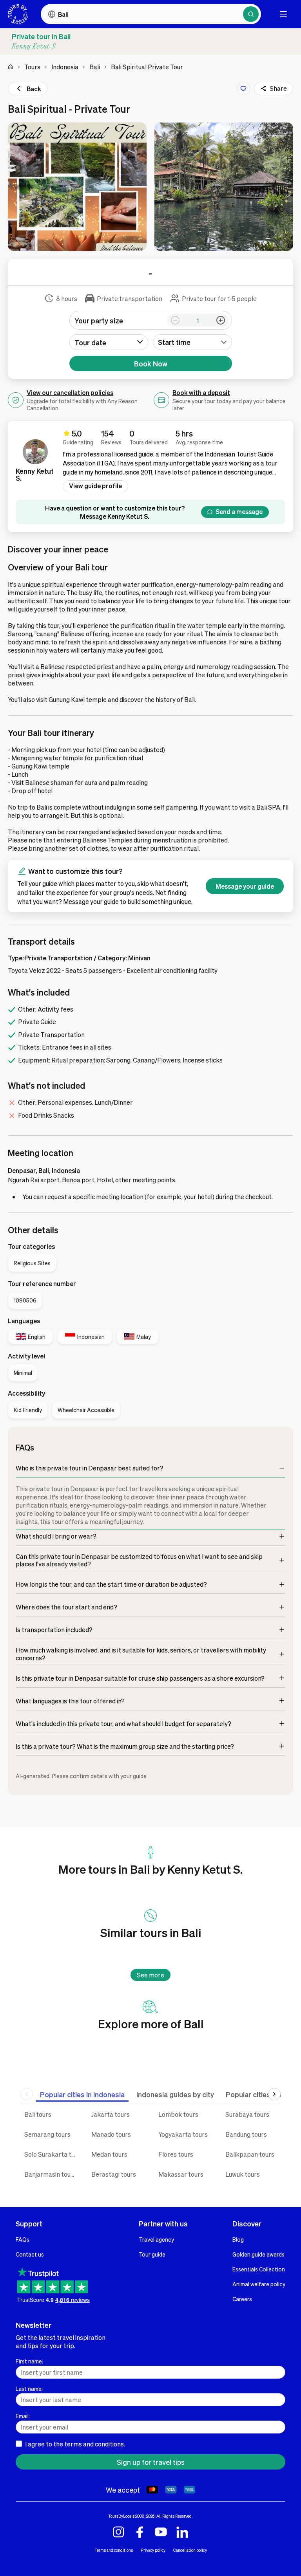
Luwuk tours (243, 2174)
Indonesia (65, 67)
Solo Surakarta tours (52, 2154)
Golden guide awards (258, 2254)
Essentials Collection (259, 2269)
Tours (32, 67)
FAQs (23, 2239)
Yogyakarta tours (183, 2134)
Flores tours (176, 2154)
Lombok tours (178, 2114)
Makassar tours (181, 2174)
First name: (29, 2361)
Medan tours (109, 2154)
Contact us (30, 2254)
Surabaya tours (247, 2114)
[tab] (82, 2094)
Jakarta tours (111, 2114)
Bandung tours (246, 2134)
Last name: (29, 2388)
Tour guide (152, 2254)
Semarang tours (47, 2134)
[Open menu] (283, 14)
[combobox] (192, 342)
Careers (242, 2299)
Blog (238, 2239)
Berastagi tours (114, 2174)
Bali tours (38, 2114)
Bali (95, 67)
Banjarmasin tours (50, 2174)
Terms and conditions (114, 2550)
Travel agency (156, 2239)
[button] (77, 187)
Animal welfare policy (259, 2284)
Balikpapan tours (250, 2154)
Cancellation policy (190, 2550)
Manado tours (111, 2134)
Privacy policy (153, 2550)
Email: (23, 2416)
